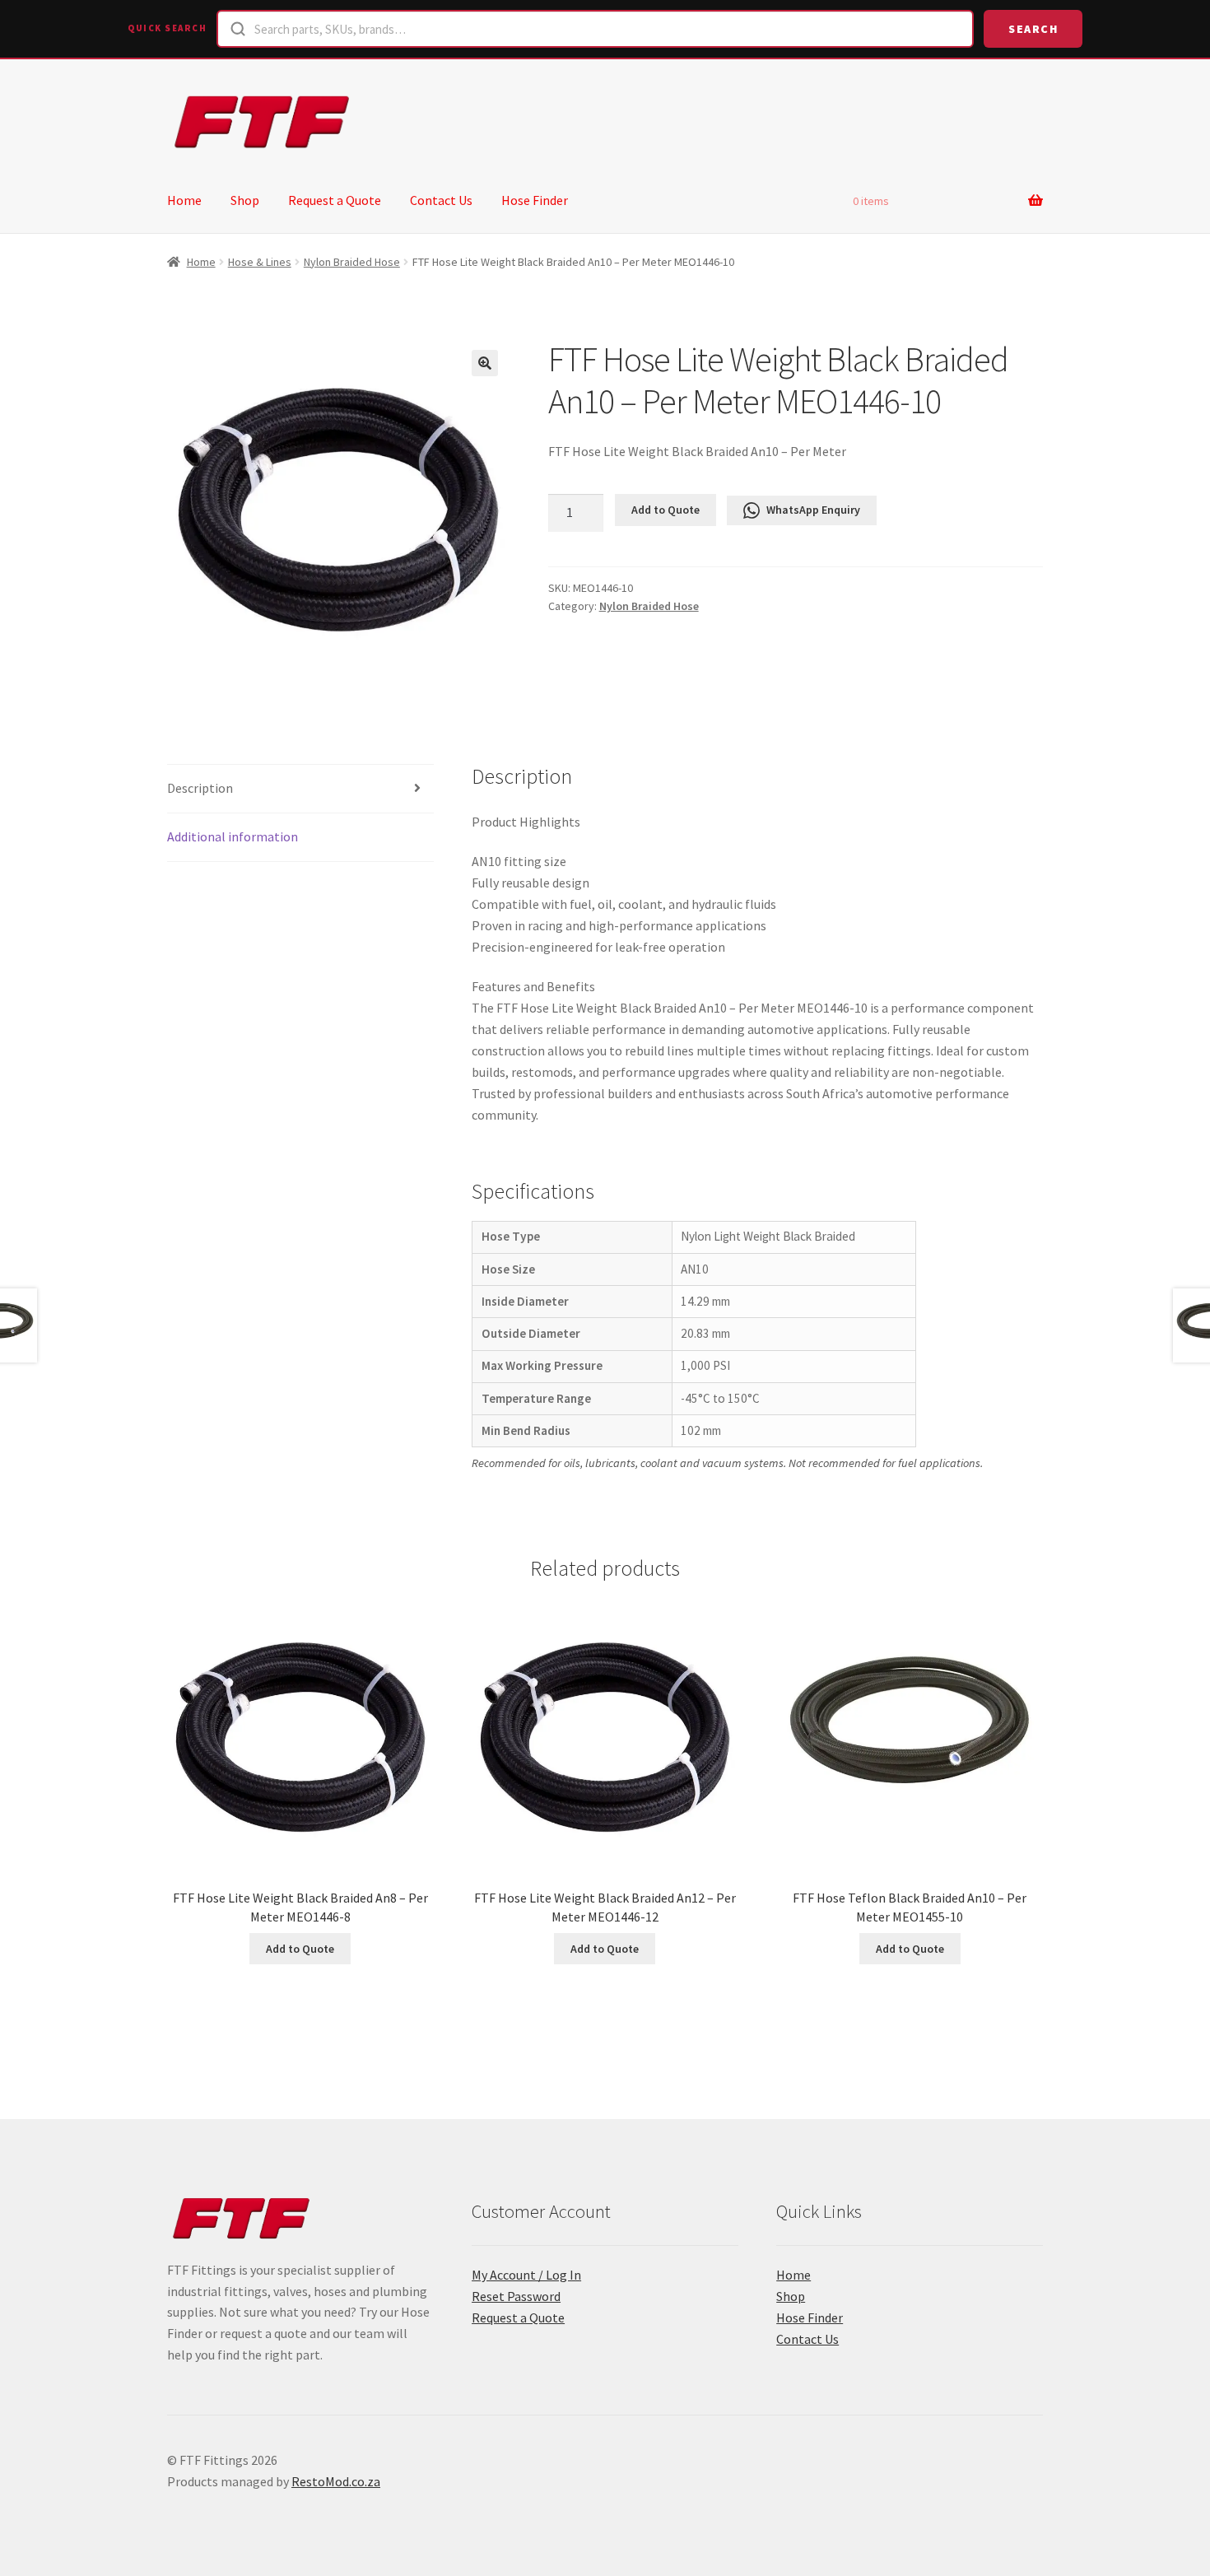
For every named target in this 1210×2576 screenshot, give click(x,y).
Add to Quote (665, 510)
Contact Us (441, 200)
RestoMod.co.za (336, 2481)
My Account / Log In (526, 2275)
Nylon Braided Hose (352, 262)
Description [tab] (200, 788)
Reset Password (516, 2296)
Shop (245, 200)
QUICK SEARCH (167, 28)
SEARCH (1033, 29)
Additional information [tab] (233, 836)
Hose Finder (535, 200)
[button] (485, 363)
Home (184, 200)
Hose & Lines (260, 262)
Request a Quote (335, 200)
